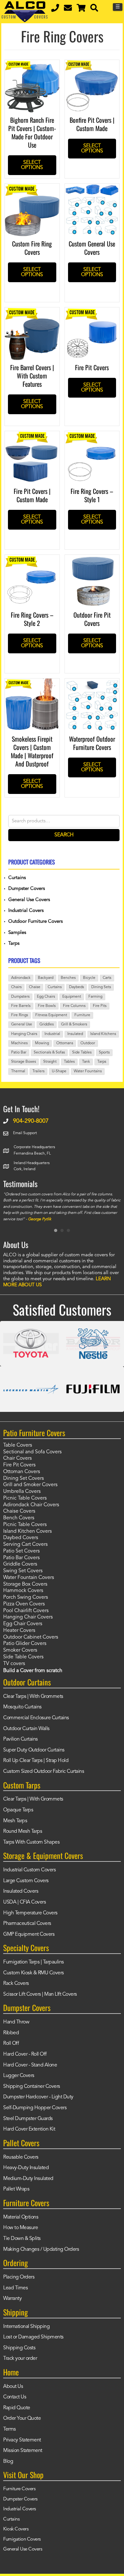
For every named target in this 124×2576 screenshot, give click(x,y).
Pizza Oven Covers (24, 1604)
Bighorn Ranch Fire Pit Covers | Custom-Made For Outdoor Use (32, 132)
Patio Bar (19, 1053)
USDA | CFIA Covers (24, 1902)
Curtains (17, 878)
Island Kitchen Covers (28, 1531)
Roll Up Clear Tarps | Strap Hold (36, 1761)
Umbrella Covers (22, 1492)
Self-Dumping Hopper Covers (35, 2108)
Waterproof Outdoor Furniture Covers (92, 743)
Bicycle (89, 978)
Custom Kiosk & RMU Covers (34, 1973)
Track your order (20, 2359)
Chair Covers (17, 1458)
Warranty (12, 2299)
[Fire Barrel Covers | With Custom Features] (32, 312)
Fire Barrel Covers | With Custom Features (32, 376)
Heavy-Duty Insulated (26, 2168)
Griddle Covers (20, 1564)
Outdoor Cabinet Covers (31, 1637)
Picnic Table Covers (25, 1498)
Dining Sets (101, 987)
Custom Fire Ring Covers (32, 248)
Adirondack (21, 978)
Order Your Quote (22, 2418)
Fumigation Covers (22, 2539)
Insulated (75, 1034)
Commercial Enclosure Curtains (36, 1718)
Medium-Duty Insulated (28, 2179)
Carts (107, 978)
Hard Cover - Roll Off (25, 2054)
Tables (69, 1062)
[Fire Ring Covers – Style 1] (92, 436)
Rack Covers (16, 1984)
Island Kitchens (103, 1034)
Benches (68, 978)
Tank (86, 1062)
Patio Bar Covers (21, 1558)
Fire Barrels (21, 1006)
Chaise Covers (19, 1511)
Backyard (46, 978)
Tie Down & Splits (22, 2239)
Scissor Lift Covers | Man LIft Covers (40, 1994)
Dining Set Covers (24, 1479)
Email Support (25, 1133)
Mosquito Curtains (22, 1707)
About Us (13, 2387)
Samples (17, 933)
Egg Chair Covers (23, 1624)
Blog (8, 2462)
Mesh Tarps (15, 1821)
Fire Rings (20, 1015)
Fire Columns (74, 1006)
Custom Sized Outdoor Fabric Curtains (44, 1772)
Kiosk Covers (16, 2529)
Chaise (35, 987)
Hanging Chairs (24, 1034)
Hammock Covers (23, 1591)
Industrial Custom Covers (29, 1870)
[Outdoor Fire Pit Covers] (92, 559)
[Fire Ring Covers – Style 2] (32, 559)
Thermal (18, 1071)
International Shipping (26, 2327)
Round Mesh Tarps (23, 1831)
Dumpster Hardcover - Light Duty (38, 2097)
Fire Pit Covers (92, 367)
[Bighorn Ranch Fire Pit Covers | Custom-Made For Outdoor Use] (32, 64)
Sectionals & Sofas (49, 1053)
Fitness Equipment (51, 1015)
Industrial (52, 1034)
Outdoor (88, 1043)
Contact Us (15, 2397)
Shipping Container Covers (32, 2087)
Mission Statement (23, 2451)
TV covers (14, 1664)
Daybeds (76, 987)
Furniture (82, 1015)
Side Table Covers (23, 1657)
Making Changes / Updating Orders (41, 2249)
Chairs (16, 987)
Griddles (47, 1024)
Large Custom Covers (26, 1881)
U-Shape (59, 1071)
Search (64, 835)
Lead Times (15, 2288)
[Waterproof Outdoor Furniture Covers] (92, 683)
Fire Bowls (47, 1006)
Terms (10, 2429)
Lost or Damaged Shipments (33, 2337)
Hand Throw (16, 2022)
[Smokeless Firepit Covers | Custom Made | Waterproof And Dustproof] (32, 683)
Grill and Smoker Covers (30, 1485)
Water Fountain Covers (29, 1578)
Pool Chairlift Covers (26, 1611)
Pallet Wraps (16, 2189)
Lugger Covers (19, 2076)
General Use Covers (29, 900)
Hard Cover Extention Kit (29, 2129)
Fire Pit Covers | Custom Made (32, 495)
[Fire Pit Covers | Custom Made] (32, 436)
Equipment (72, 997)
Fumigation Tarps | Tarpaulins (34, 1962)
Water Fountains (88, 1071)
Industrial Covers (26, 911)
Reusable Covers (21, 2157)
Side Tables (82, 1053)
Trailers (38, 1071)
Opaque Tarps (18, 1810)
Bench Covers (19, 1518)
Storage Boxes (24, 1062)
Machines (19, 1043)
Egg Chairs (46, 997)
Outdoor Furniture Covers (35, 922)
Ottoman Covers (22, 1472)
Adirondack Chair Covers (31, 1505)
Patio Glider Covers (25, 1644)
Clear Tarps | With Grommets (33, 1697)
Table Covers (18, 1445)
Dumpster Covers (27, 889)
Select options (32, 165)
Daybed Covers (21, 1538)
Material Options (21, 2217)
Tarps (14, 944)
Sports (104, 1053)
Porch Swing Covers (26, 1597)
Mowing (42, 1043)
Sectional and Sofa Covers (32, 1452)
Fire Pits (100, 1006)
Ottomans (65, 1043)
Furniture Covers (19, 2489)
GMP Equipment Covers (29, 1934)
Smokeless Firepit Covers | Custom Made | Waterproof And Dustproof (32, 751)
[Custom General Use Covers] (92, 188)
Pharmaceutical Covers (27, 1924)
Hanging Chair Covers (28, 1617)
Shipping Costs (19, 2348)
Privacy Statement (22, 2440)
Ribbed (11, 2033)
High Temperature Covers (30, 1913)
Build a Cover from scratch (33, 1671)
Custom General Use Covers (92, 248)
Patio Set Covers (21, 1551)
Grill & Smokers (74, 1024)
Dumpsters (20, 997)
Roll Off (11, 2044)
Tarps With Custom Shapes (31, 1842)
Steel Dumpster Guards (28, 2119)
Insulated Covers (21, 1891)
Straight (50, 1062)
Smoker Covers (20, 1650)
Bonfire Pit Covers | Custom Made (92, 124)
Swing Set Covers (23, 1571)
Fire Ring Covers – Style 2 (32, 619)
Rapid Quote (17, 2408)
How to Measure (21, 2228)
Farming (95, 997)
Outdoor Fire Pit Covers (92, 619)
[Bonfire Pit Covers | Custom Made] (92, 64)
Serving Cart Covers (25, 1545)
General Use (22, 1024)
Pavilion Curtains (21, 1739)
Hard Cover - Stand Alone (30, 2065)
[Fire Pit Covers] (92, 312)
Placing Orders (19, 2277)
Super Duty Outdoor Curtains (34, 1750)
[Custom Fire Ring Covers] (32, 188)
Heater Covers (19, 1631)
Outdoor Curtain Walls (26, 1729)
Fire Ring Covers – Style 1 (92, 495)
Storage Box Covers (25, 1584)
